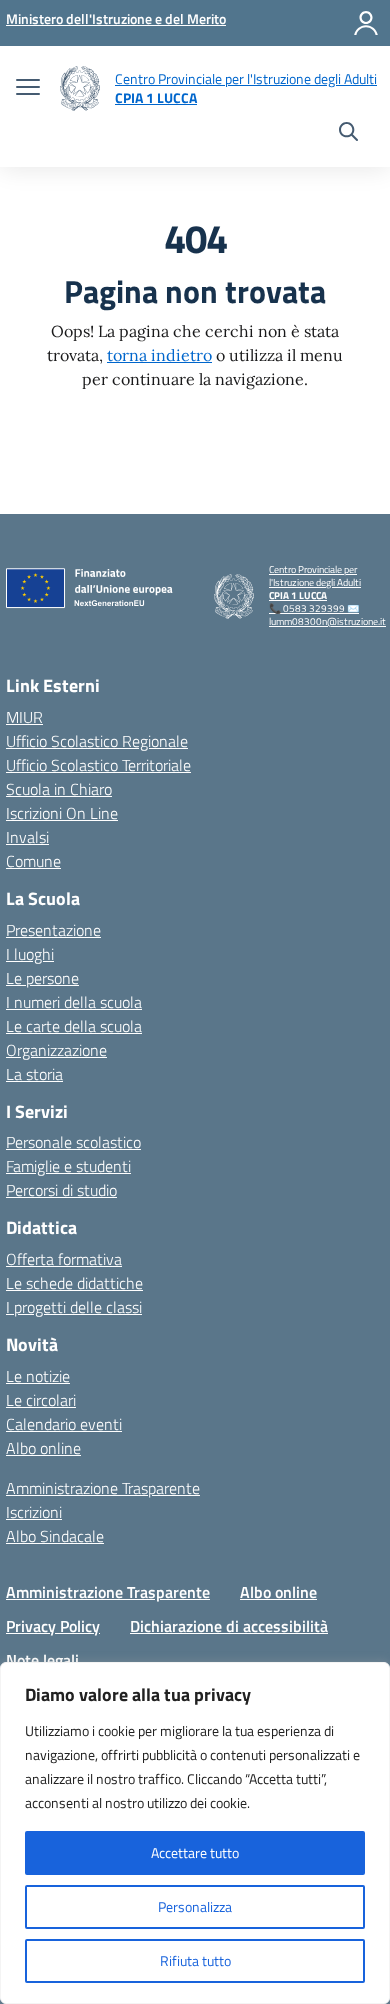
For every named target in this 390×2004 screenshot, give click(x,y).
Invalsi (27, 837)
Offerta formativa (64, 1259)
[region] (195, 1833)
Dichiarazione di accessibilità (229, 1626)
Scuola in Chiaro (59, 789)
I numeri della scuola (74, 1002)
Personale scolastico (73, 1142)
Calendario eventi (64, 1424)
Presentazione (53, 930)
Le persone (42, 978)
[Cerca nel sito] (348, 134)
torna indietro (159, 355)
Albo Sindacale (55, 1536)
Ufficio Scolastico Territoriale (98, 765)
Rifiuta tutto (195, 1960)
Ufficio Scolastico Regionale (97, 741)
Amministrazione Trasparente (103, 1488)
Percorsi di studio (61, 1190)
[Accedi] (366, 23)
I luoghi (30, 954)
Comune (33, 861)
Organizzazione (56, 1050)
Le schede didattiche (74, 1283)
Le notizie (38, 1376)
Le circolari (41, 1400)
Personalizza (195, 1906)
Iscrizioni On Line (62, 813)
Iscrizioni (34, 1512)
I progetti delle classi (74, 1307)
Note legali (42, 1660)
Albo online (43, 1448)
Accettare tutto (195, 1852)
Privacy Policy (53, 1626)
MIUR (24, 717)
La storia (34, 1074)
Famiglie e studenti (68, 1166)
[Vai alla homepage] (80, 88)
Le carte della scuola (74, 1026)
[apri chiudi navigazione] (28, 89)
